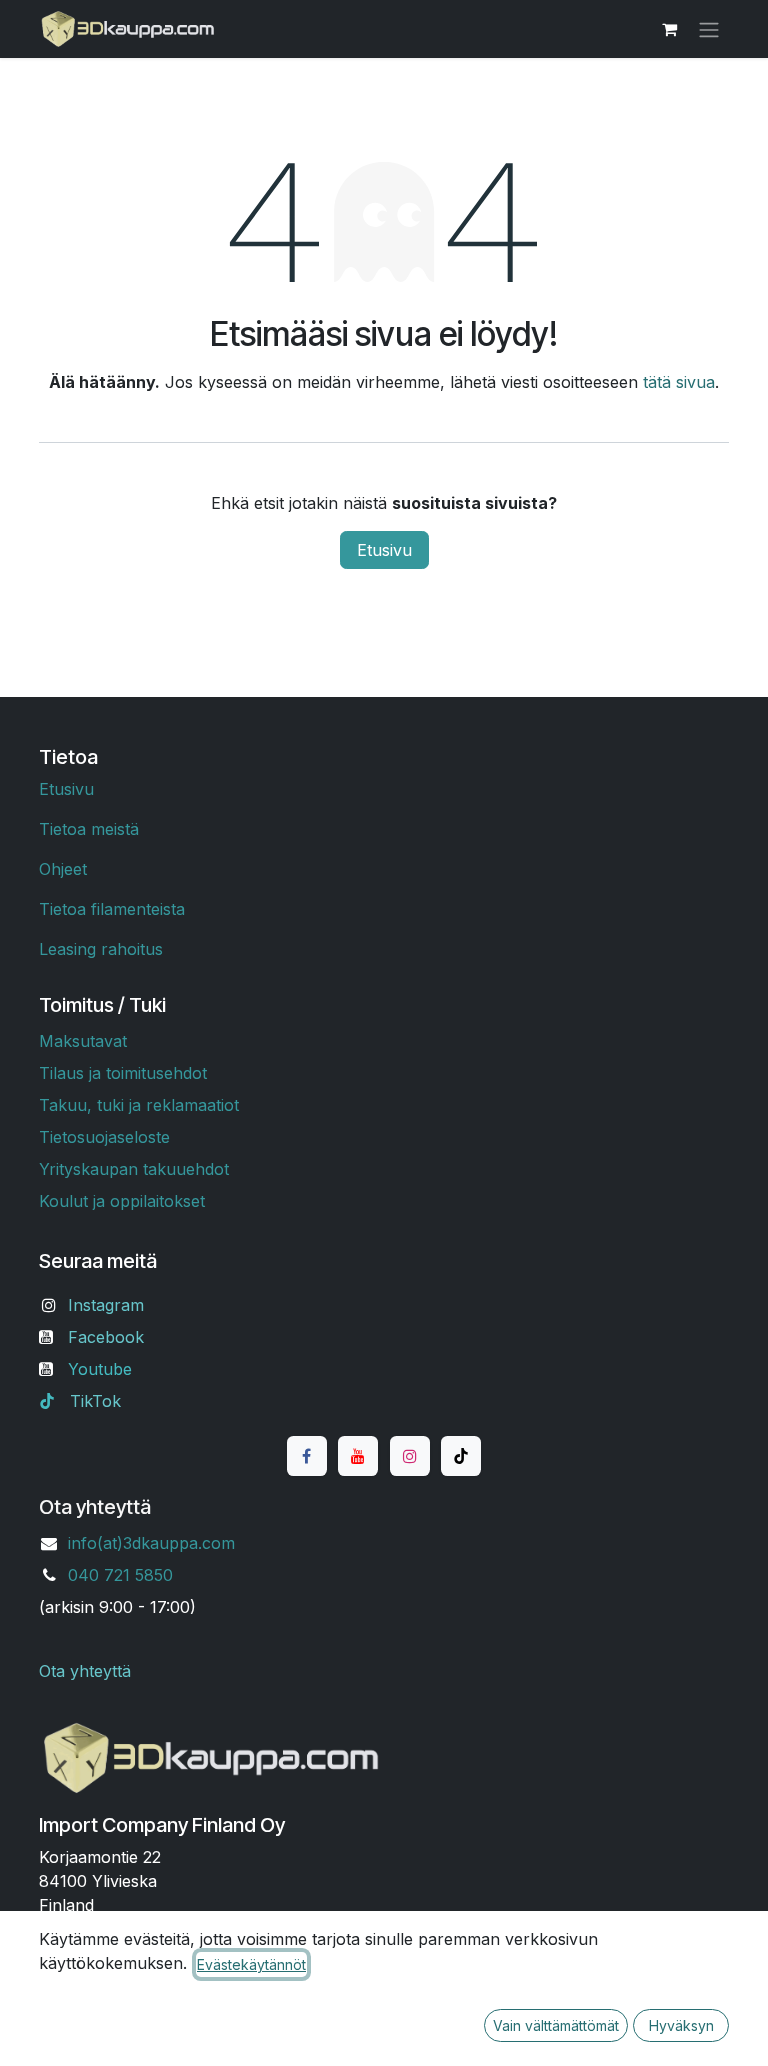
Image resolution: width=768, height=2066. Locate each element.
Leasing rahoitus (101, 949)
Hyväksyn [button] (681, 2025)
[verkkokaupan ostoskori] (669, 29)
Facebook (106, 1337)
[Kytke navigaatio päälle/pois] (709, 29)
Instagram (106, 1305)
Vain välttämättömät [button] (556, 2025)
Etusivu (384, 550)
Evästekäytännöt (251, 1964)
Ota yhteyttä (85, 1671)
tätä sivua (679, 382)
